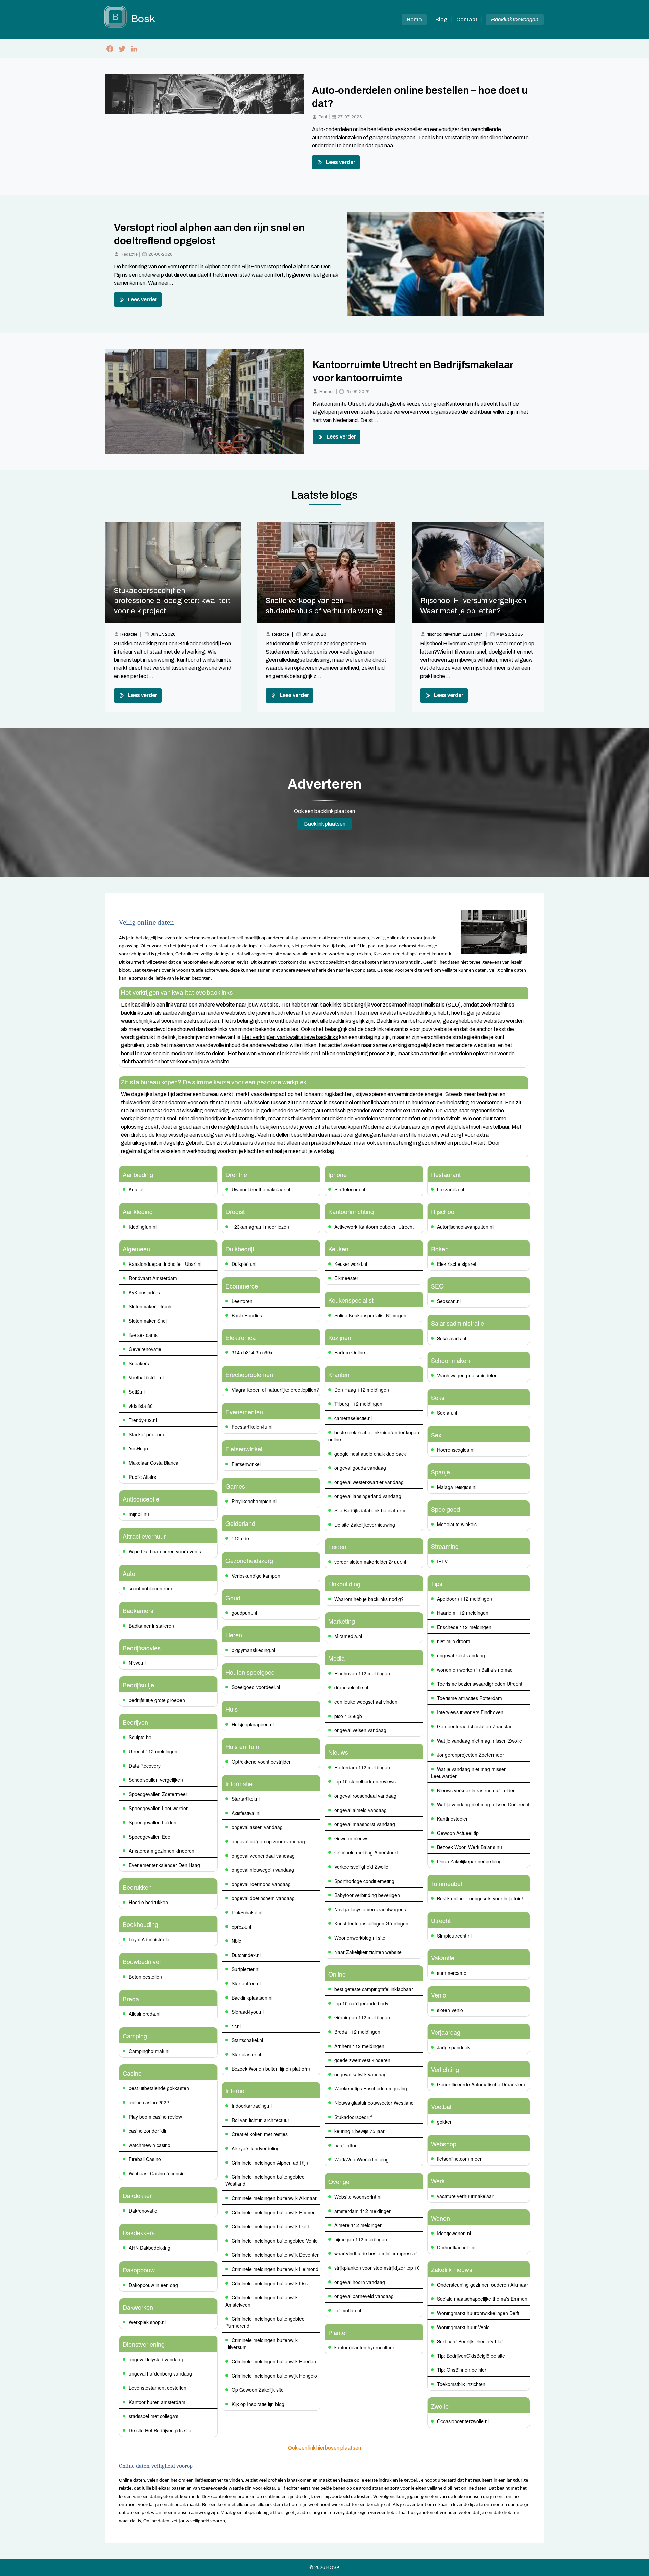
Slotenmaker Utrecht (151, 1306)
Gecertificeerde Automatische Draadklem (481, 2084)
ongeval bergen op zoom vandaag (268, 1841)
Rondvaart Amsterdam (153, 1278)
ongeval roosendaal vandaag (365, 1796)
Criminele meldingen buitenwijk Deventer (275, 2255)
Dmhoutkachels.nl (456, 2247)
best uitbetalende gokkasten (159, 2088)
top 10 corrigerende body (361, 2003)
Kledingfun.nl (143, 1227)
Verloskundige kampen (256, 1576)
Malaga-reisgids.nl (457, 1487)
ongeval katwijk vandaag (360, 2074)
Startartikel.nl (246, 1799)
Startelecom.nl (350, 1189)
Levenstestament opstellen (158, 2388)
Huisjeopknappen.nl (253, 1724)
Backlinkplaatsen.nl (252, 1998)
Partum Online (350, 1352)
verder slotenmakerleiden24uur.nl (370, 1562)
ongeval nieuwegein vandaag (263, 1870)
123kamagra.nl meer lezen (260, 1227)
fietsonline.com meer (459, 2159)
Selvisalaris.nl (452, 1338)
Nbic (236, 1941)
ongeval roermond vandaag (261, 1884)
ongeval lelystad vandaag (156, 2359)
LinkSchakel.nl (247, 1912)
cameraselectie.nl (353, 1418)
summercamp (452, 1973)
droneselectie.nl (351, 1687)
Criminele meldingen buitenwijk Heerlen (274, 2361)
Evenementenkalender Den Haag (164, 1865)
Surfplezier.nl (245, 1969)
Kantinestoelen (453, 1819)
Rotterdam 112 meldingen (362, 1767)
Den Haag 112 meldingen (362, 1390)
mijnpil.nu (139, 1514)
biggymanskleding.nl (253, 1650)
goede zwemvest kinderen (362, 2060)
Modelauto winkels (457, 1524)
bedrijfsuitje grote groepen (157, 1700)
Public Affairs (142, 1477)
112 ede (240, 1538)
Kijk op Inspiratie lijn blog (258, 2404)
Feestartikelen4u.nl (252, 1427)
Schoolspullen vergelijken (156, 1780)
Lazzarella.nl (451, 1189)
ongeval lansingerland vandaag (368, 1496)
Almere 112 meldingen (358, 2225)
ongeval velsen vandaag (360, 1730)
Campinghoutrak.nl (149, 2051)
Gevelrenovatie (145, 1349)
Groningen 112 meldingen (362, 2017)
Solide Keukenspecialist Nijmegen (370, 1315)
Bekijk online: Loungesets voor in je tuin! (480, 1898)
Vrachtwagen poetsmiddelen (467, 1375)
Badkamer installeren (151, 1626)
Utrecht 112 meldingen (153, 1751)
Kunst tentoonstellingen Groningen (371, 1923)
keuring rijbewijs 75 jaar (359, 2131)
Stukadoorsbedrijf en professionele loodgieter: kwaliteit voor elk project (172, 601)
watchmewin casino (150, 2145)
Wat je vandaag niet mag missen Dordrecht (483, 1804)
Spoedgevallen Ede (150, 1837)
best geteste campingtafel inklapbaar (374, 1989)
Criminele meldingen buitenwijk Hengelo (274, 2376)
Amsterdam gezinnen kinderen (162, 1851)
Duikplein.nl (244, 1264)
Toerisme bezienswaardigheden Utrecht (480, 1684)
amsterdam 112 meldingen (363, 2211)
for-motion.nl (348, 2310)
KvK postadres (144, 1292)
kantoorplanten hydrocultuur (364, 2347)
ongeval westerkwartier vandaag (369, 1482)
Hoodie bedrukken (148, 1902)
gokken (445, 2122)
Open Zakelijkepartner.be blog (469, 1861)
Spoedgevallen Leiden (153, 1822)
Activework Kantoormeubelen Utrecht (374, 1227)
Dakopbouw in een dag (153, 2285)
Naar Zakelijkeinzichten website (368, 1952)
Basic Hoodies (247, 1315)
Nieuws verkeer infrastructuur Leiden (476, 1790)
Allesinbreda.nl (145, 2014)
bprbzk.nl (241, 1927)
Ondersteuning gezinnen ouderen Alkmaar (483, 2285)
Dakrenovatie (143, 2211)
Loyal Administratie (149, 1939)
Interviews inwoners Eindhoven (470, 1712)
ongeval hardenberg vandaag (160, 2373)
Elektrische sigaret (457, 1264)
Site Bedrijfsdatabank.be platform (370, 1510)
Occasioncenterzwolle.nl (463, 2421)
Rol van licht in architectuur (260, 2120)
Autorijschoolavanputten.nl (465, 1227)
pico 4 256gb (348, 1716)
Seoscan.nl (449, 1301)
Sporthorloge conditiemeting (364, 1881)
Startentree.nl (246, 1983)
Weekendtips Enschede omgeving (371, 2088)
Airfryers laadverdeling (256, 2148)
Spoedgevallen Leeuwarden (159, 1808)
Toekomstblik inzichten (461, 2384)
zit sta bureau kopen (338, 1127)
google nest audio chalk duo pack (370, 1454)
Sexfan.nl (447, 1413)
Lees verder (341, 162)
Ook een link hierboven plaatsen (324, 2448)
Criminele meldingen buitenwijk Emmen (274, 2212)
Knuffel (136, 1189)
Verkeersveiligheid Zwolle (361, 1867)
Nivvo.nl (137, 1663)
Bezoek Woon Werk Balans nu (470, 1847)
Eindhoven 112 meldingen (362, 1673)
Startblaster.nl (246, 2054)
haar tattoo (346, 2145)
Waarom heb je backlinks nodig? (369, 1599)
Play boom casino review (155, 2117)
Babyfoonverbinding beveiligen (367, 1895)
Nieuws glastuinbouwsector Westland (374, 2103)
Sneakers (139, 1363)
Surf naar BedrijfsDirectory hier (470, 2341)
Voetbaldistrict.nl (146, 1377)
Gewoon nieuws (351, 1838)
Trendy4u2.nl (143, 1420)
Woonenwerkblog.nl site (360, 1938)
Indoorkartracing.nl (252, 2106)
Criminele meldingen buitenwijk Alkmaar (274, 2198)
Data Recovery (145, 1766)
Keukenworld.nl (351, 1264)
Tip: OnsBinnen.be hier (462, 2370)
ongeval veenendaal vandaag (263, 1856)
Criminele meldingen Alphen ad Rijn (270, 2163)
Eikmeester (346, 1278)
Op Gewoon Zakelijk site (258, 2390)
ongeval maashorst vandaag (365, 1824)
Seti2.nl (137, 1392)
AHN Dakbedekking (150, 2248)
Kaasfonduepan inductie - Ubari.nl (165, 1264)
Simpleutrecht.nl (454, 1936)
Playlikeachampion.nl (254, 1501)
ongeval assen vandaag (257, 1827)
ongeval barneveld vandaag (364, 2296)
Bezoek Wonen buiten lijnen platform (271, 2069)
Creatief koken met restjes (260, 2134)
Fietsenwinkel (246, 1464)
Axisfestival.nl (246, 1813)
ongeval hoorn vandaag (360, 2282)
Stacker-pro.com (146, 1434)
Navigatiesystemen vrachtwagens (370, 1909)
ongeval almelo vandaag (360, 1810)
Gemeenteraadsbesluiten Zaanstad (475, 1726)
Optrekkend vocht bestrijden (262, 1762)
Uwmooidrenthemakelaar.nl (261, 1189)
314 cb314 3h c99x (252, 1352)
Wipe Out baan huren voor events (165, 1551)
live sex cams (143, 1335)
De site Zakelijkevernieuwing (365, 1525)
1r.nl (236, 2026)
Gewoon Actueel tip (458, 1833)
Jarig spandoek (453, 2047)
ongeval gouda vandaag (360, 1468)
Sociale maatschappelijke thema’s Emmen (482, 2299)
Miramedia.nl (348, 1636)
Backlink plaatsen (325, 824)
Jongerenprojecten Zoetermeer (471, 1755)
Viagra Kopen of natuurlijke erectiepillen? (275, 1390)
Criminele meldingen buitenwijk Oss (270, 2283)
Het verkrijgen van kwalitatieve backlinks (290, 1037)
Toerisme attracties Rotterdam (470, 1698)
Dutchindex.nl (246, 1955)
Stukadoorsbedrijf (353, 2117)
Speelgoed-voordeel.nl (256, 1687)
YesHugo (138, 1448)
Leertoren (242, 1301)
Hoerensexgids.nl (456, 1450)
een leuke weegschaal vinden (366, 1702)
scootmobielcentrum (150, 1588)
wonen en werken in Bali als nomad (475, 1670)
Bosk (333, 2567)
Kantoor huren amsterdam (157, 2402)
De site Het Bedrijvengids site (160, 2430)
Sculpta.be (140, 1737)
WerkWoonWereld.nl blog (362, 2159)
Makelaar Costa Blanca (154, 1463)
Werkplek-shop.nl (147, 2322)
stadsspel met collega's (154, 2416)
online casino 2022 (149, 2102)
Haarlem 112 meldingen (463, 1613)
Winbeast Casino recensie (157, 2173)
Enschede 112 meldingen (464, 1627)
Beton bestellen (145, 1977)
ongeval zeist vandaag (461, 1655)
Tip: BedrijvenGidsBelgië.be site (471, 2356)
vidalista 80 (141, 1406)
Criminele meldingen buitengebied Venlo (275, 2241)
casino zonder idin (148, 2131)
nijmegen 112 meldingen (361, 2239)
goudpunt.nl (244, 1613)
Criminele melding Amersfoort (366, 1852)
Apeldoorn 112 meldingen (465, 1599)
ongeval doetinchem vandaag (263, 1898)
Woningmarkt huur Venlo (463, 2327)
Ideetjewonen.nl (454, 2233)
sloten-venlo (450, 2010)
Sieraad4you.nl (248, 2012)
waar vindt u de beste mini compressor (376, 2253)
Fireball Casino (145, 2159)
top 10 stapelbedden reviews (365, 1781)
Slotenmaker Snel (148, 1321)
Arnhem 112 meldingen (359, 2046)
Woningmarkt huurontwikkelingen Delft (478, 2313)
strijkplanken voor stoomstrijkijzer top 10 (377, 2268)
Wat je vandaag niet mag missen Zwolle (479, 1741)
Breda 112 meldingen (357, 2032)
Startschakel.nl (247, 2040)
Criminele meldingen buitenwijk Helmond (275, 2269)
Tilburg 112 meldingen (358, 1404)
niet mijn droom (454, 1641)
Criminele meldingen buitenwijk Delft (270, 2226)
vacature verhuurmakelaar (465, 2196)
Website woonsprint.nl (358, 2197)
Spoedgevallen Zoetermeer (158, 1794)
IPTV (442, 1561)
